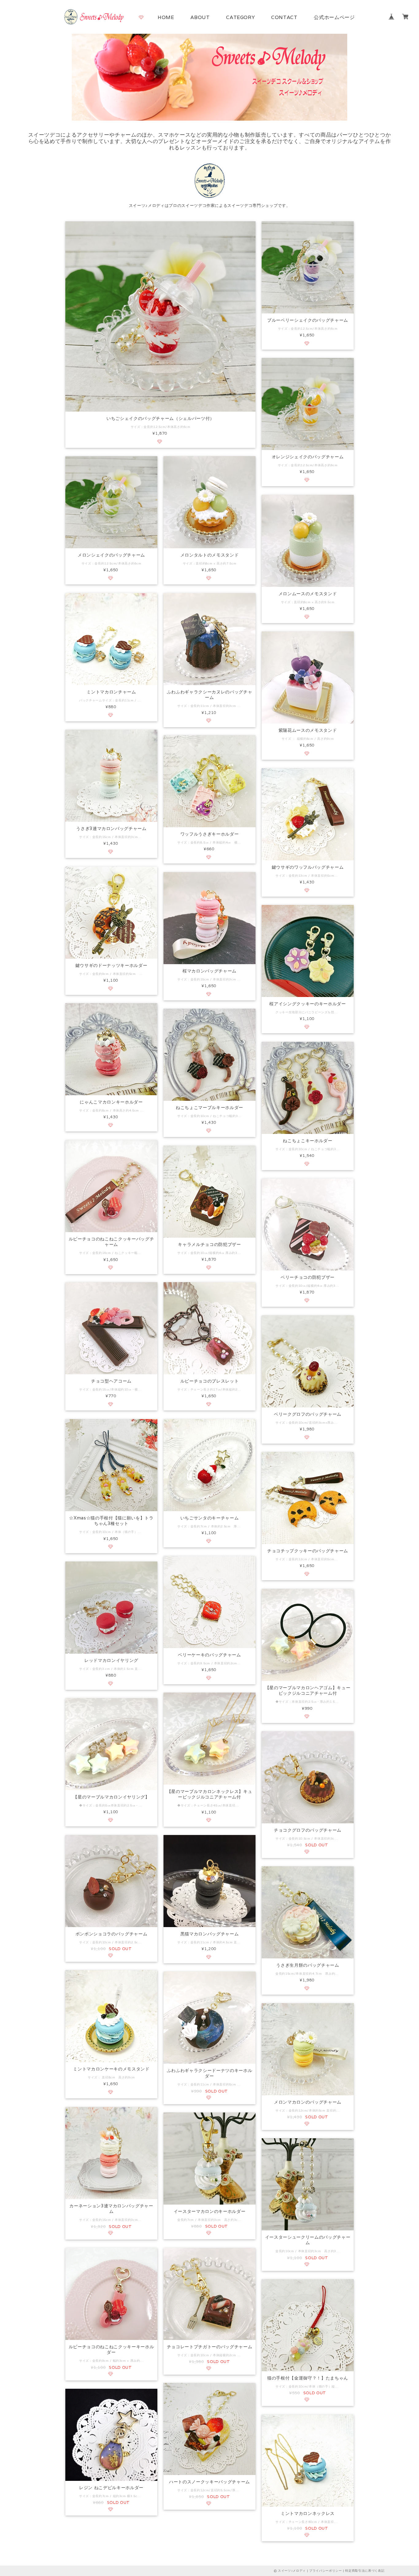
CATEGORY (240, 17)
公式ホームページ (334, 17)
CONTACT (284, 17)
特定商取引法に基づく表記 (365, 2571)
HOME (166, 17)
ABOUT (200, 17)
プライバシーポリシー (326, 2571)
